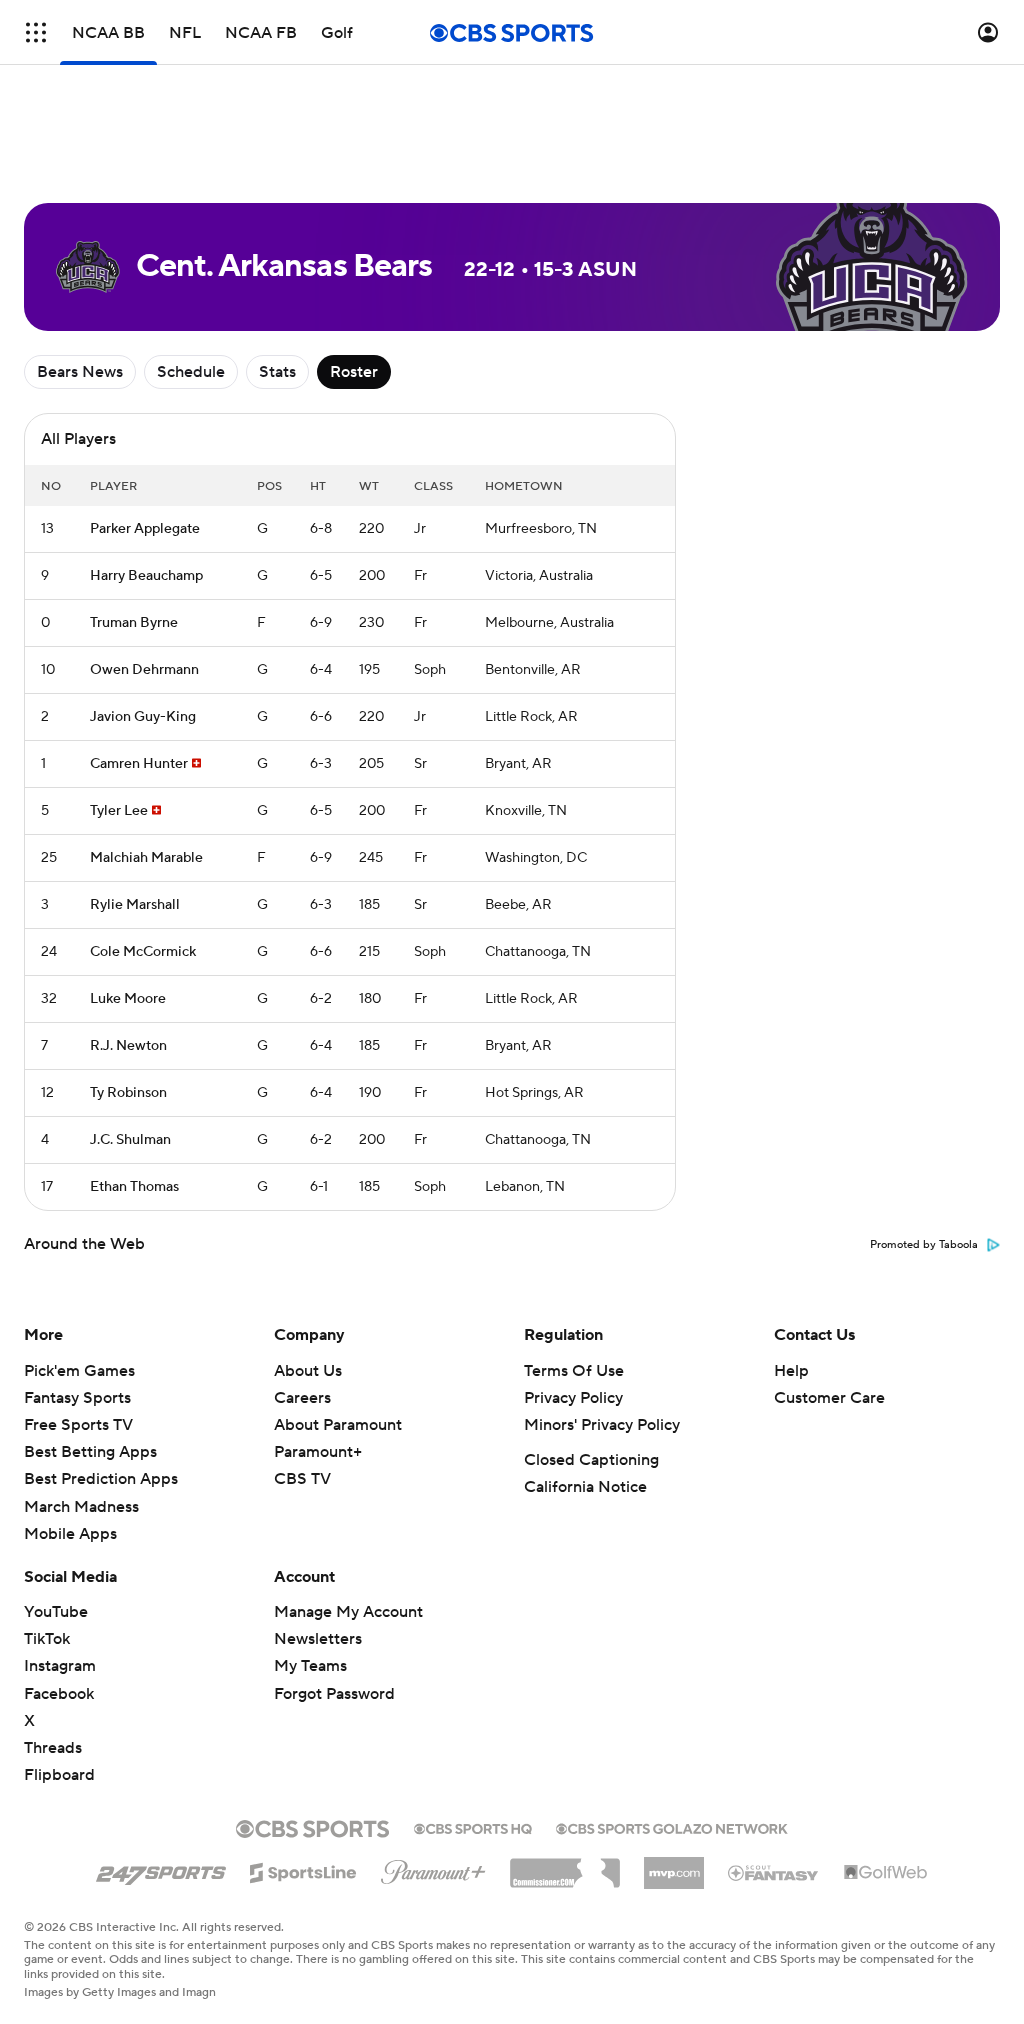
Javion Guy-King (143, 717)
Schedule (191, 372)
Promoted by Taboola (924, 1245)
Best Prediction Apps (101, 1479)
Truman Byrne (134, 623)
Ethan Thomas (134, 1187)
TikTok (47, 1639)
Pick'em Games (79, 1371)
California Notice (585, 1487)
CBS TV (302, 1479)
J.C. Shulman (130, 1140)
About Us (308, 1371)
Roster (354, 372)
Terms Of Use (574, 1371)
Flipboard (59, 1775)
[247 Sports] (161, 1869)
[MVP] (674, 1865)
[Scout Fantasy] (774, 1872)
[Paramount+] (433, 1868)
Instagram (60, 1666)
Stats (277, 372)
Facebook (59, 1694)
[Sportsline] (303, 1870)
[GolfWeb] (886, 1873)
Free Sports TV (78, 1425)
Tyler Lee (119, 811)
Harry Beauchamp (146, 576)
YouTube (56, 1612)
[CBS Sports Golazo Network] (672, 1827)
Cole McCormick (143, 952)
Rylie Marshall (135, 905)
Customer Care (829, 1398)
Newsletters (318, 1639)
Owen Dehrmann (144, 670)
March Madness (81, 1507)
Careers (302, 1398)
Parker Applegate (145, 529)
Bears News (80, 372)
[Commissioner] (565, 1866)
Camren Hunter (139, 764)
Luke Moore (128, 999)
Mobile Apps (70, 1534)
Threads (53, 1748)
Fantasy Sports (77, 1398)
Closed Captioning (591, 1460)
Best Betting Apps (90, 1452)
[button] (36, 32)
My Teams (310, 1666)
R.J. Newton (128, 1046)
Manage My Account (348, 1612)
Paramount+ (318, 1452)
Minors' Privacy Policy (602, 1425)
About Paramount (338, 1425)
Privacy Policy (573, 1398)
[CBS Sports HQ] (473, 1827)
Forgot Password (334, 1694)
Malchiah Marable (146, 858)
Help (791, 1371)
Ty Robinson (128, 1093)
